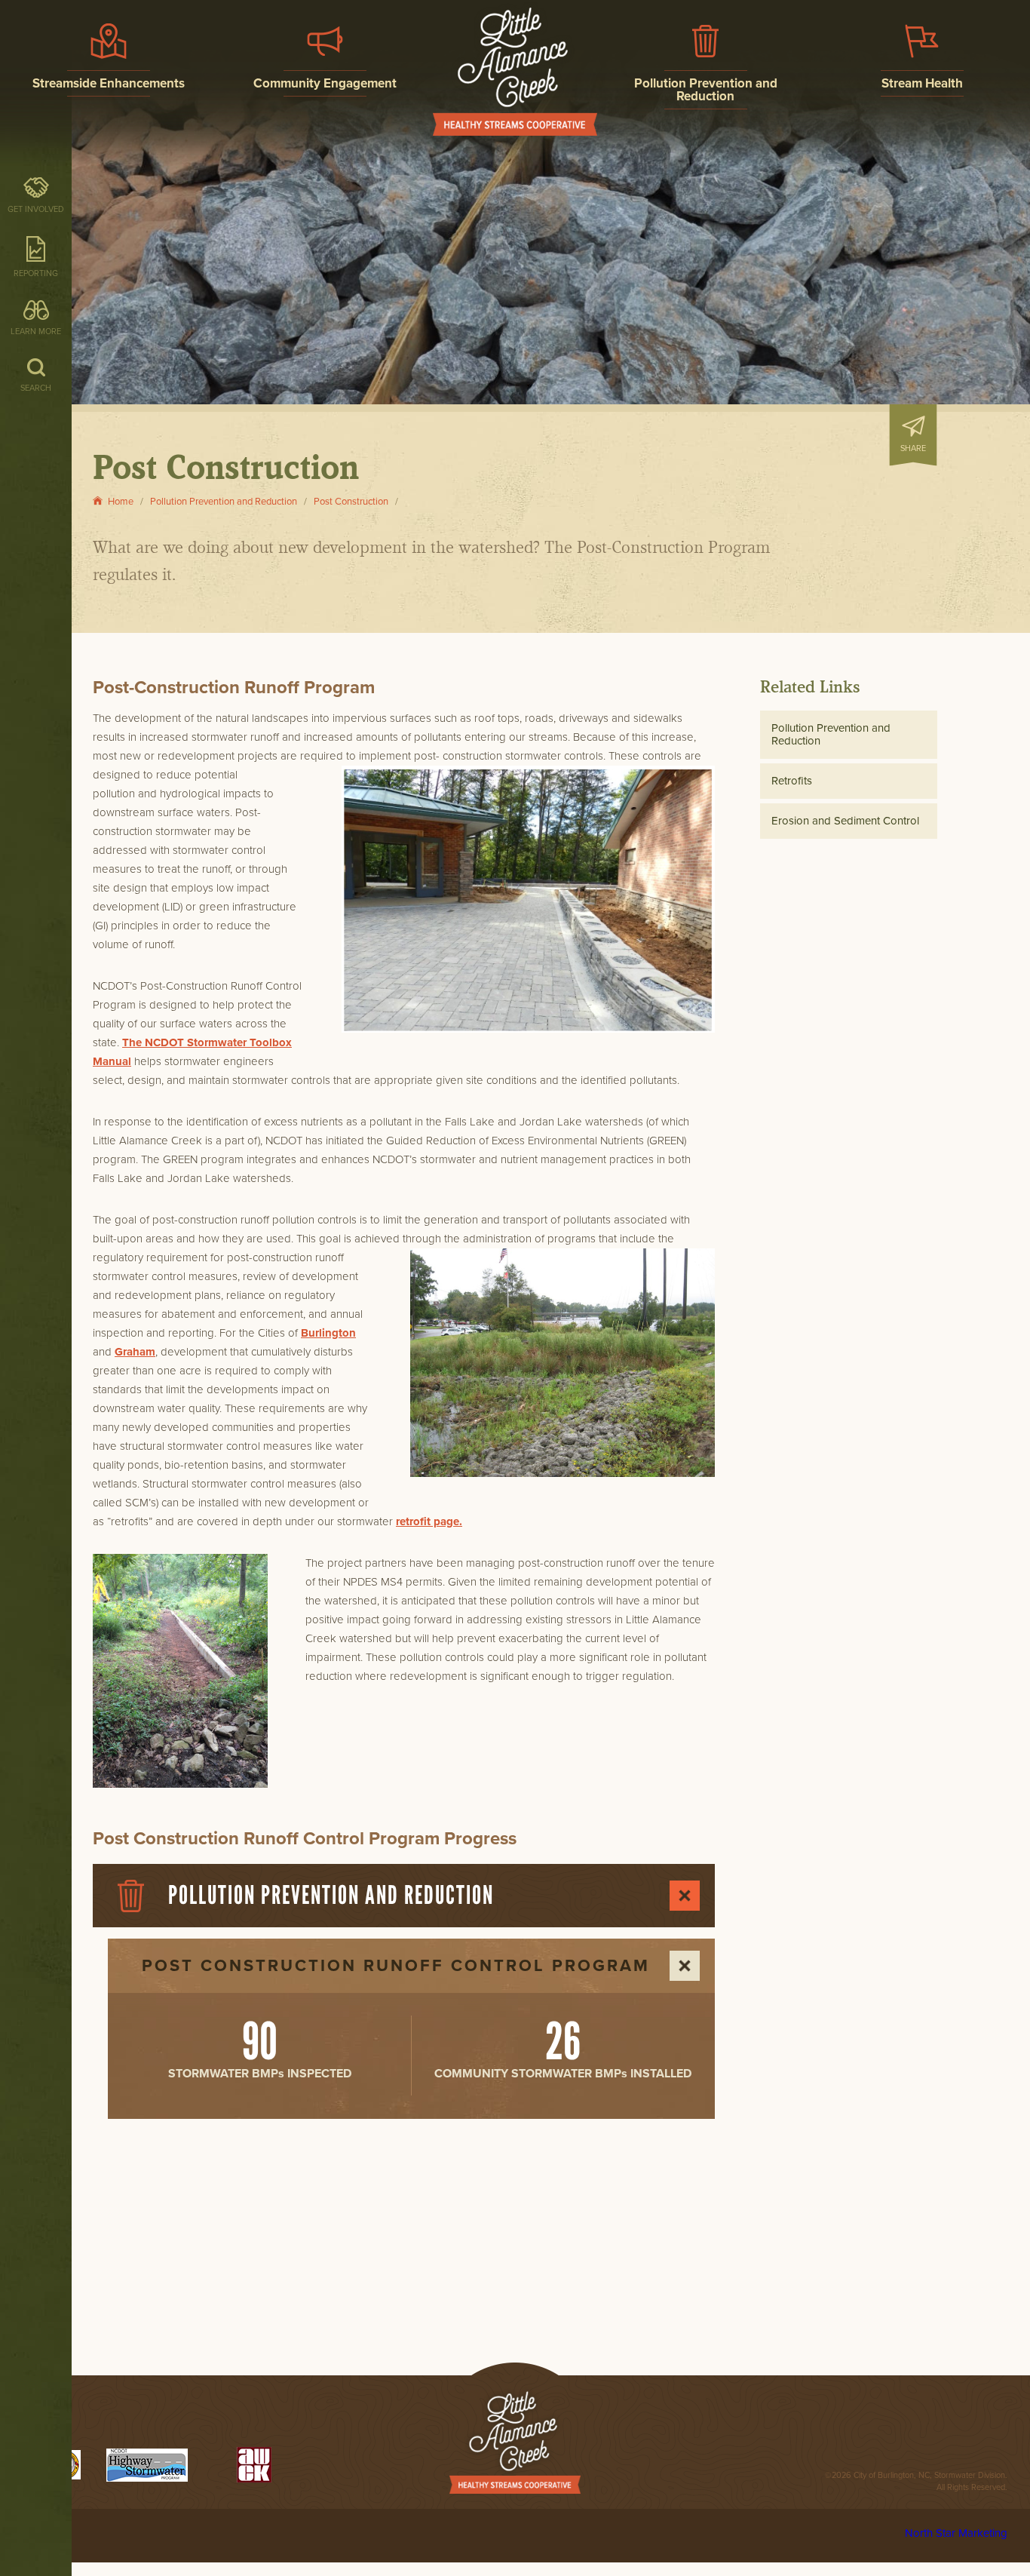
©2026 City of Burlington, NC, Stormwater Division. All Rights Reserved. (916, 2481)
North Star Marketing (956, 2533)
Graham (135, 1352)
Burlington (328, 1333)
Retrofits (792, 781)
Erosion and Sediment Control (845, 821)
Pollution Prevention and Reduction (831, 734)
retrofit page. (429, 1521)
